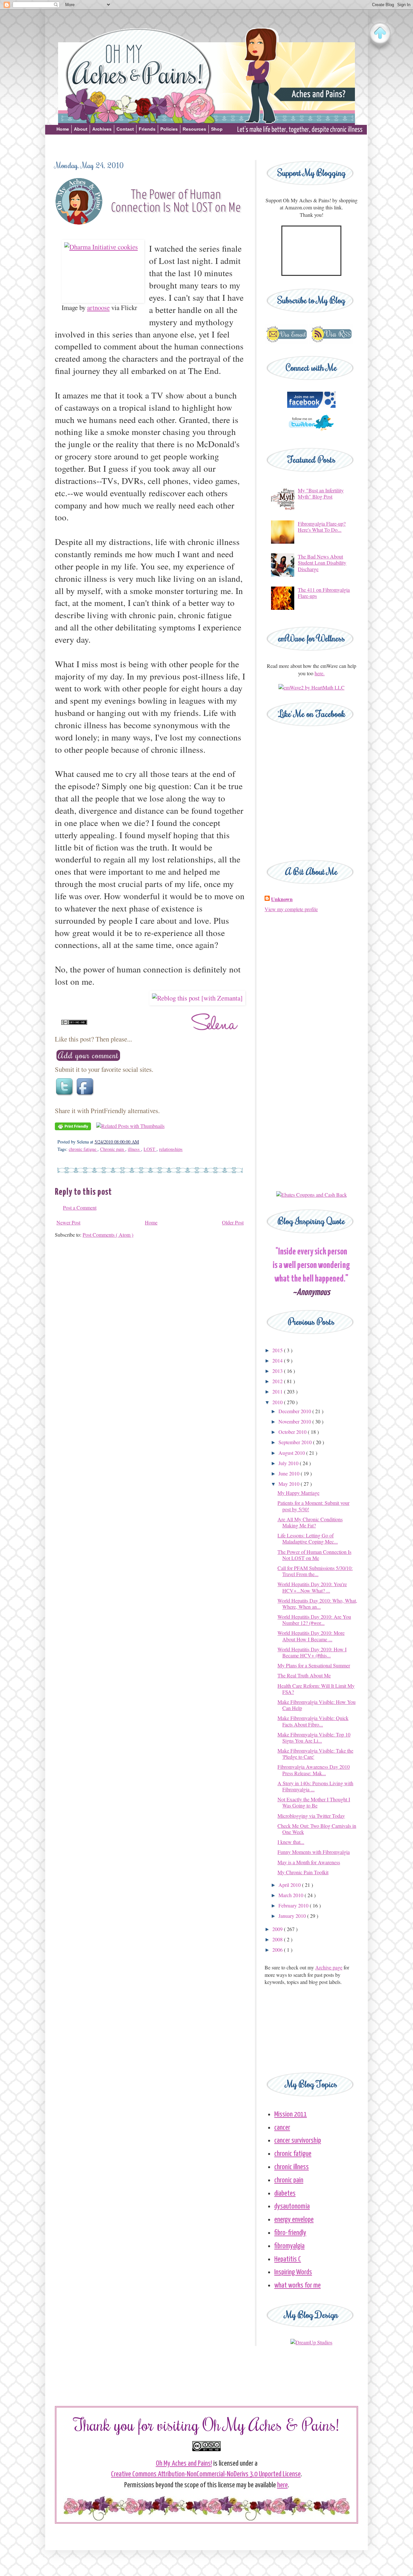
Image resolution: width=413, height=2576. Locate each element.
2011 (278, 1391)
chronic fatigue (83, 1149)
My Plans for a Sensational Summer (314, 1665)
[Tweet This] (65, 1096)
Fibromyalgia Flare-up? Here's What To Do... (322, 527)
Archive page (329, 1967)
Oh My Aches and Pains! (184, 2464)
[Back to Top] (380, 34)
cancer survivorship (298, 2141)
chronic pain (289, 2180)
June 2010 (290, 1473)
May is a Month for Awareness (309, 1862)
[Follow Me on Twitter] (311, 433)
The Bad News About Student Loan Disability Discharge (322, 563)
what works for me (297, 2285)
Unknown (282, 899)
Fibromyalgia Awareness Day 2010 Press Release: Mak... (314, 1770)
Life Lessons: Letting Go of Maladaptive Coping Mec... (308, 1538)
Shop (217, 129)
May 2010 (290, 1484)
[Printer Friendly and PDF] (73, 1128)
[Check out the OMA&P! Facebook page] (311, 406)
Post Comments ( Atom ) (108, 1235)
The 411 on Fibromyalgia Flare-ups (324, 593)
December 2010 (295, 1411)
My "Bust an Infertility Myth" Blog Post (321, 493)
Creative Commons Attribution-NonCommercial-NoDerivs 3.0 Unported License (206, 2474)
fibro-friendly (290, 2233)
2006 (278, 1950)
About (81, 129)
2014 (278, 1360)
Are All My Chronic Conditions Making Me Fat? (310, 1522)
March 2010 (292, 1895)
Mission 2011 (291, 2114)
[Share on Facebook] (86, 1096)
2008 (278, 1939)
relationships (171, 1149)
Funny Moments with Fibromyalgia (314, 1852)
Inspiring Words (293, 2272)
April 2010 (290, 1885)
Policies (169, 129)
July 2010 (289, 1463)
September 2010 (296, 1442)
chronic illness (292, 2167)
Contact (125, 129)
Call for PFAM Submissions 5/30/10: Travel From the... (315, 1571)
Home (63, 129)
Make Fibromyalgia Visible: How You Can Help (317, 1705)
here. (320, 673)
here (282, 2485)
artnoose (98, 307)
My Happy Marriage (298, 1493)
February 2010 (294, 1905)
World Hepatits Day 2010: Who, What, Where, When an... (317, 1604)
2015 (278, 1350)
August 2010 (292, 1453)
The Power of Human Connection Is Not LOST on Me (314, 1555)
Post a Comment (80, 1207)
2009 (278, 1929)
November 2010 (295, 1421)
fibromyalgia (289, 2246)
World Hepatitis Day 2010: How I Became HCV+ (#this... (312, 1652)
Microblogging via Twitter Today (311, 1816)
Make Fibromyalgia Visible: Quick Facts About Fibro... (313, 1721)
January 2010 (293, 1916)
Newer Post (68, 1222)
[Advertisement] (206, 146)
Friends (147, 129)
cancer (282, 2128)
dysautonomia (292, 2206)
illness (134, 1149)
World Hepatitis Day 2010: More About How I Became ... (311, 1636)
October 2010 (293, 1432)
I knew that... (291, 1842)
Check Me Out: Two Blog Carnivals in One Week (317, 1829)
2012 (278, 1381)
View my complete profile (291, 909)
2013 (278, 1371)
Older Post (233, 1222)
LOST (150, 1149)
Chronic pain (113, 1149)
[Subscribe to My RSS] (331, 342)
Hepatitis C (288, 2259)
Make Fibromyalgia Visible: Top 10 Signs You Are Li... (314, 1737)
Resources (194, 129)
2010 (278, 1402)
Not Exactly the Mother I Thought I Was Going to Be (314, 1802)
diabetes (285, 2194)
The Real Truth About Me (304, 1675)
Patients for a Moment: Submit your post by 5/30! (313, 1506)
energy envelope (294, 2220)
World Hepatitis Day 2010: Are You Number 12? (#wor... (314, 1620)
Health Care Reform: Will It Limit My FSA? (316, 1689)
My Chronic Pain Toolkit (303, 1872)
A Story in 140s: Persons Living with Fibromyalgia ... (315, 1786)
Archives (102, 129)
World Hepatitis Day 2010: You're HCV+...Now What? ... (312, 1587)
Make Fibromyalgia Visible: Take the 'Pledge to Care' (315, 1754)
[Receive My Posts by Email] (286, 342)
